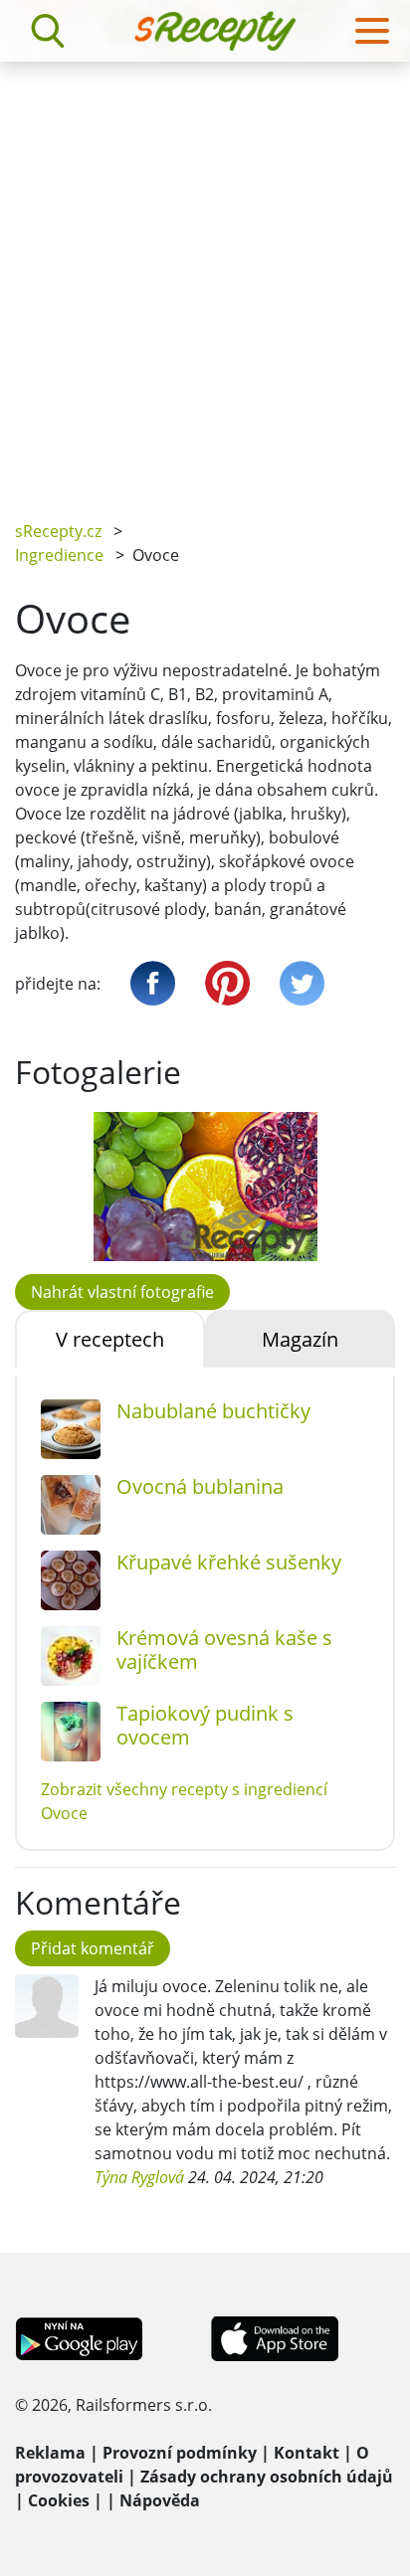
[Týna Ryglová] (47, 2006)
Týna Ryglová (139, 2177)
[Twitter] (302, 983)
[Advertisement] (205, 276)
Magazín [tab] (300, 1339)
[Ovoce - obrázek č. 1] (205, 1187)
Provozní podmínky (180, 2453)
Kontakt (307, 2453)
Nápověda (160, 2500)
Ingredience (59, 555)
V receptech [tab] (110, 1339)
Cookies (59, 2500)
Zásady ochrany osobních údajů (267, 2477)
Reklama (50, 2453)
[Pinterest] (227, 983)
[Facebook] (153, 983)
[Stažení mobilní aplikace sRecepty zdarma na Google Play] (79, 2337)
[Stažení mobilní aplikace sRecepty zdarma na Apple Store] (274, 2337)
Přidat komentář (93, 1948)
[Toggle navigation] (372, 31)
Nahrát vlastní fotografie (122, 1292)
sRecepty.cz (58, 531)
